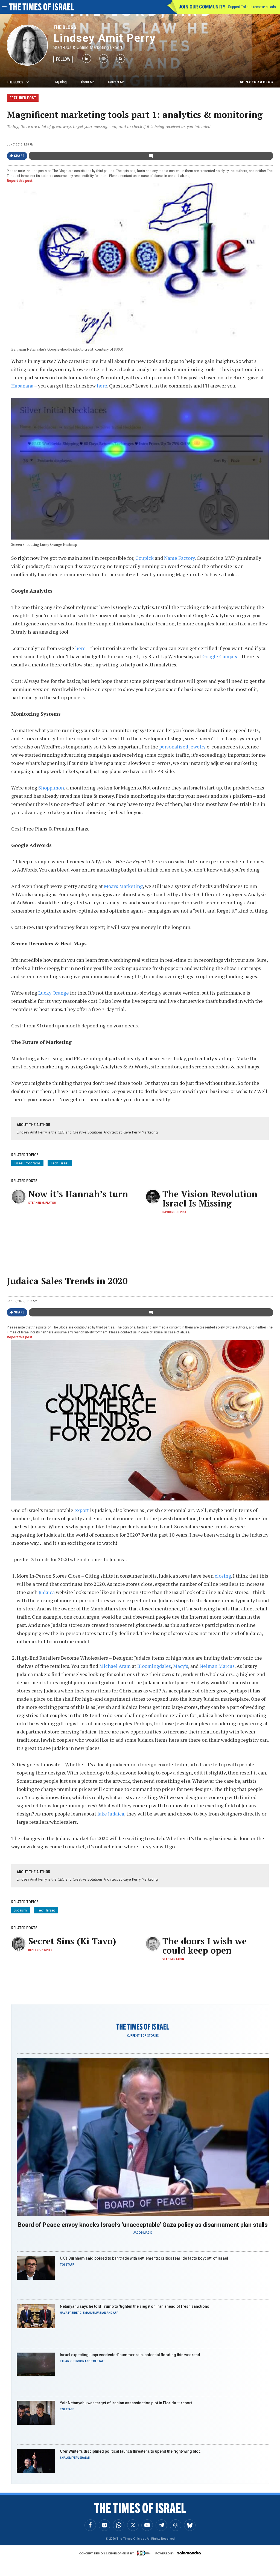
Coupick (145, 558)
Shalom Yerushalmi (75, 2458)
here (102, 386)
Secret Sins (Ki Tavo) (72, 1941)
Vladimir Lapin (173, 1959)
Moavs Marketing (123, 886)
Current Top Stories (143, 2036)
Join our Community (202, 7)
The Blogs (65, 27)
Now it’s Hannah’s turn (78, 1194)
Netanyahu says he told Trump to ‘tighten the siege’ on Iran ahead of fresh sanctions (135, 2306)
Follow (63, 59)
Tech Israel (60, 1163)
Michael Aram (115, 1666)
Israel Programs (27, 1163)
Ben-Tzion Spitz (40, 1950)
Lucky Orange (54, 993)
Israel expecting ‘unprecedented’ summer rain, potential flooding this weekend (130, 2355)
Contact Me (116, 82)
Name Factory (179, 558)
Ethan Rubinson (72, 2361)
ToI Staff (67, 2265)
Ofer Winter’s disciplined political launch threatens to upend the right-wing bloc (130, 2451)
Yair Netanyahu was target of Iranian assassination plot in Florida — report (126, 2403)
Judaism (21, 1910)
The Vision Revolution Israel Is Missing (210, 1199)
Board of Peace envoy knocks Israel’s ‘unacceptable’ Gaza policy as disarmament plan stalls (143, 2225)
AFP (116, 2313)
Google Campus (220, 656)
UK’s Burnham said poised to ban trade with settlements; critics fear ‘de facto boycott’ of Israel (144, 2258)
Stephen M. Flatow (42, 1203)
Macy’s (181, 1666)
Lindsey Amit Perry (105, 38)
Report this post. (20, 181)
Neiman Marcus (217, 1666)
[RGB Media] (145, 2553)
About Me (87, 82)
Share (19, 156)
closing (223, 1576)
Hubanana (22, 386)
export (82, 1510)
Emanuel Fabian (94, 2313)
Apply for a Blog (256, 82)
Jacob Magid (143, 2233)
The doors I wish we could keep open (205, 1946)
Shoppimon (51, 788)
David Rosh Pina (174, 1212)
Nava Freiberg (71, 2313)
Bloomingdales (154, 1666)
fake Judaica (111, 1814)
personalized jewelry (182, 747)
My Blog (61, 82)
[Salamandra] (189, 2553)
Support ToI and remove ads (252, 7)
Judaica (47, 1592)
